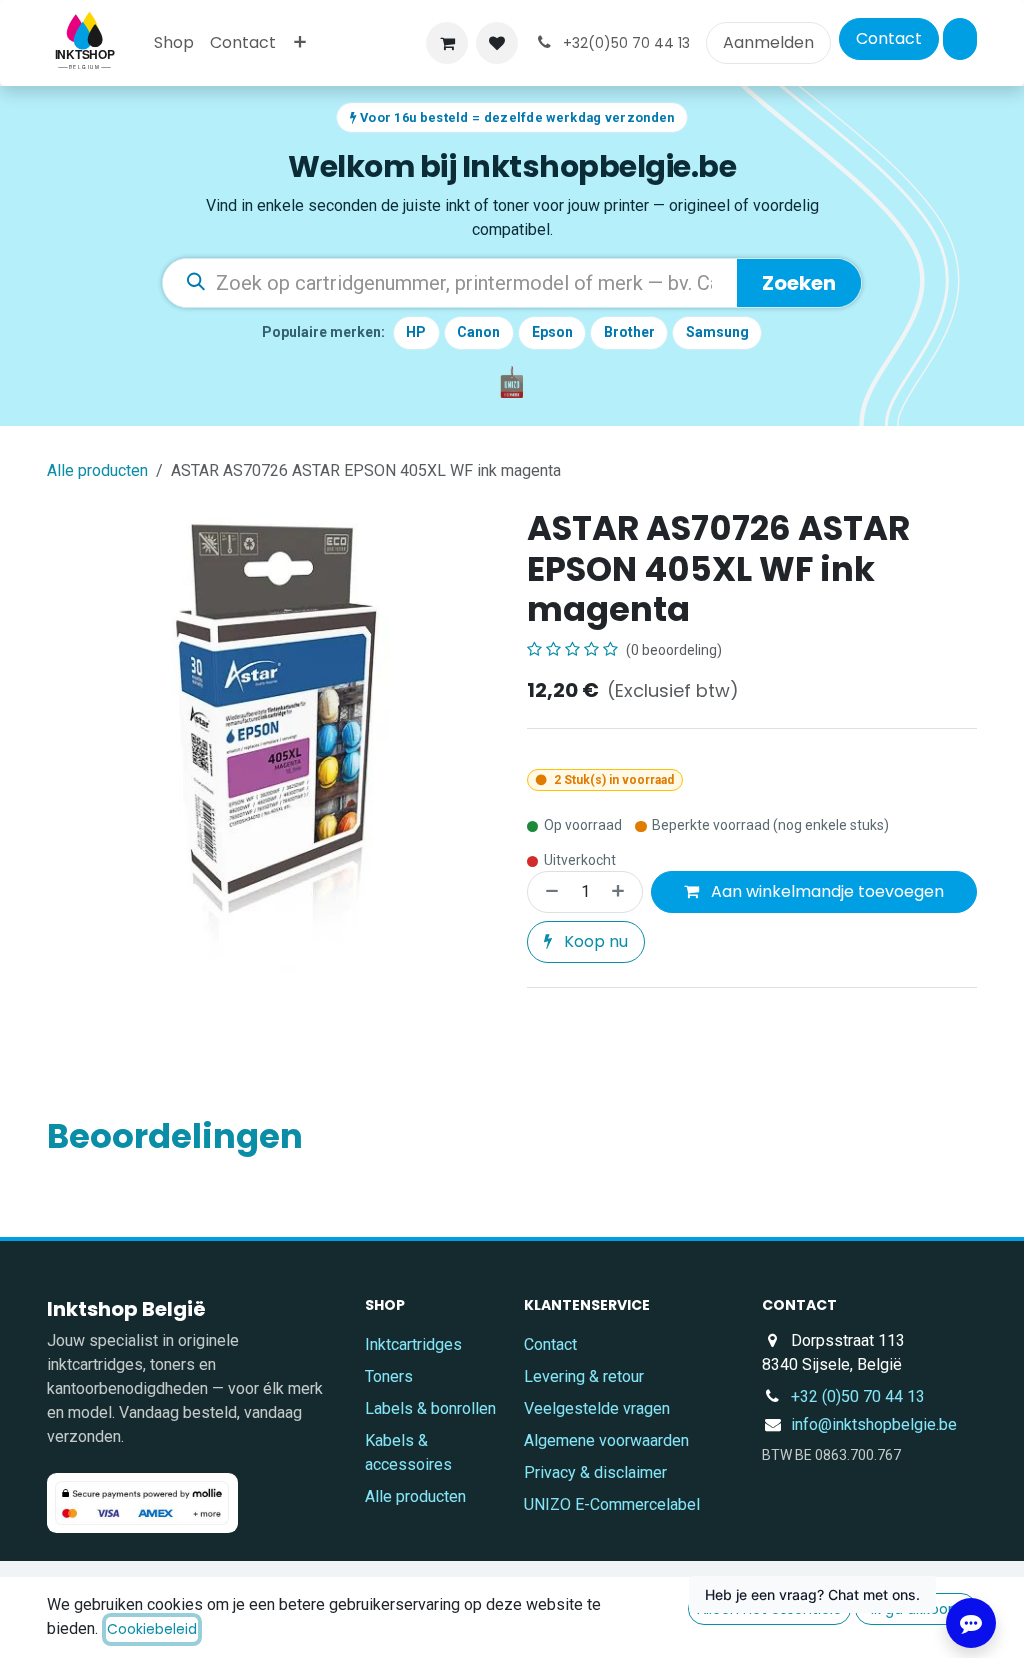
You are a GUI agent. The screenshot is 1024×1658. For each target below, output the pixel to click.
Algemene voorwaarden (606, 1440)
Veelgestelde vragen (597, 1408)
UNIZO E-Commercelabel (612, 1504)
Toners (389, 1376)
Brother (629, 332)
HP (416, 332)
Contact (889, 38)
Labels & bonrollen (430, 1408)
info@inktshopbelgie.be (874, 1424)
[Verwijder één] (548, 892)
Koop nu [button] (594, 941)
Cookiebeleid (152, 1629)
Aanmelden (768, 42)
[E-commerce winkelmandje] (447, 43)
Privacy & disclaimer (595, 1472)
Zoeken (799, 283)
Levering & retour (584, 1376)
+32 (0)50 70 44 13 (858, 1396)
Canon (478, 332)
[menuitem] (174, 43)
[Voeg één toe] (622, 892)
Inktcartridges (413, 1344)
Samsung (717, 332)
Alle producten (415, 1496)
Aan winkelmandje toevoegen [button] (825, 891)
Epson (552, 332)
